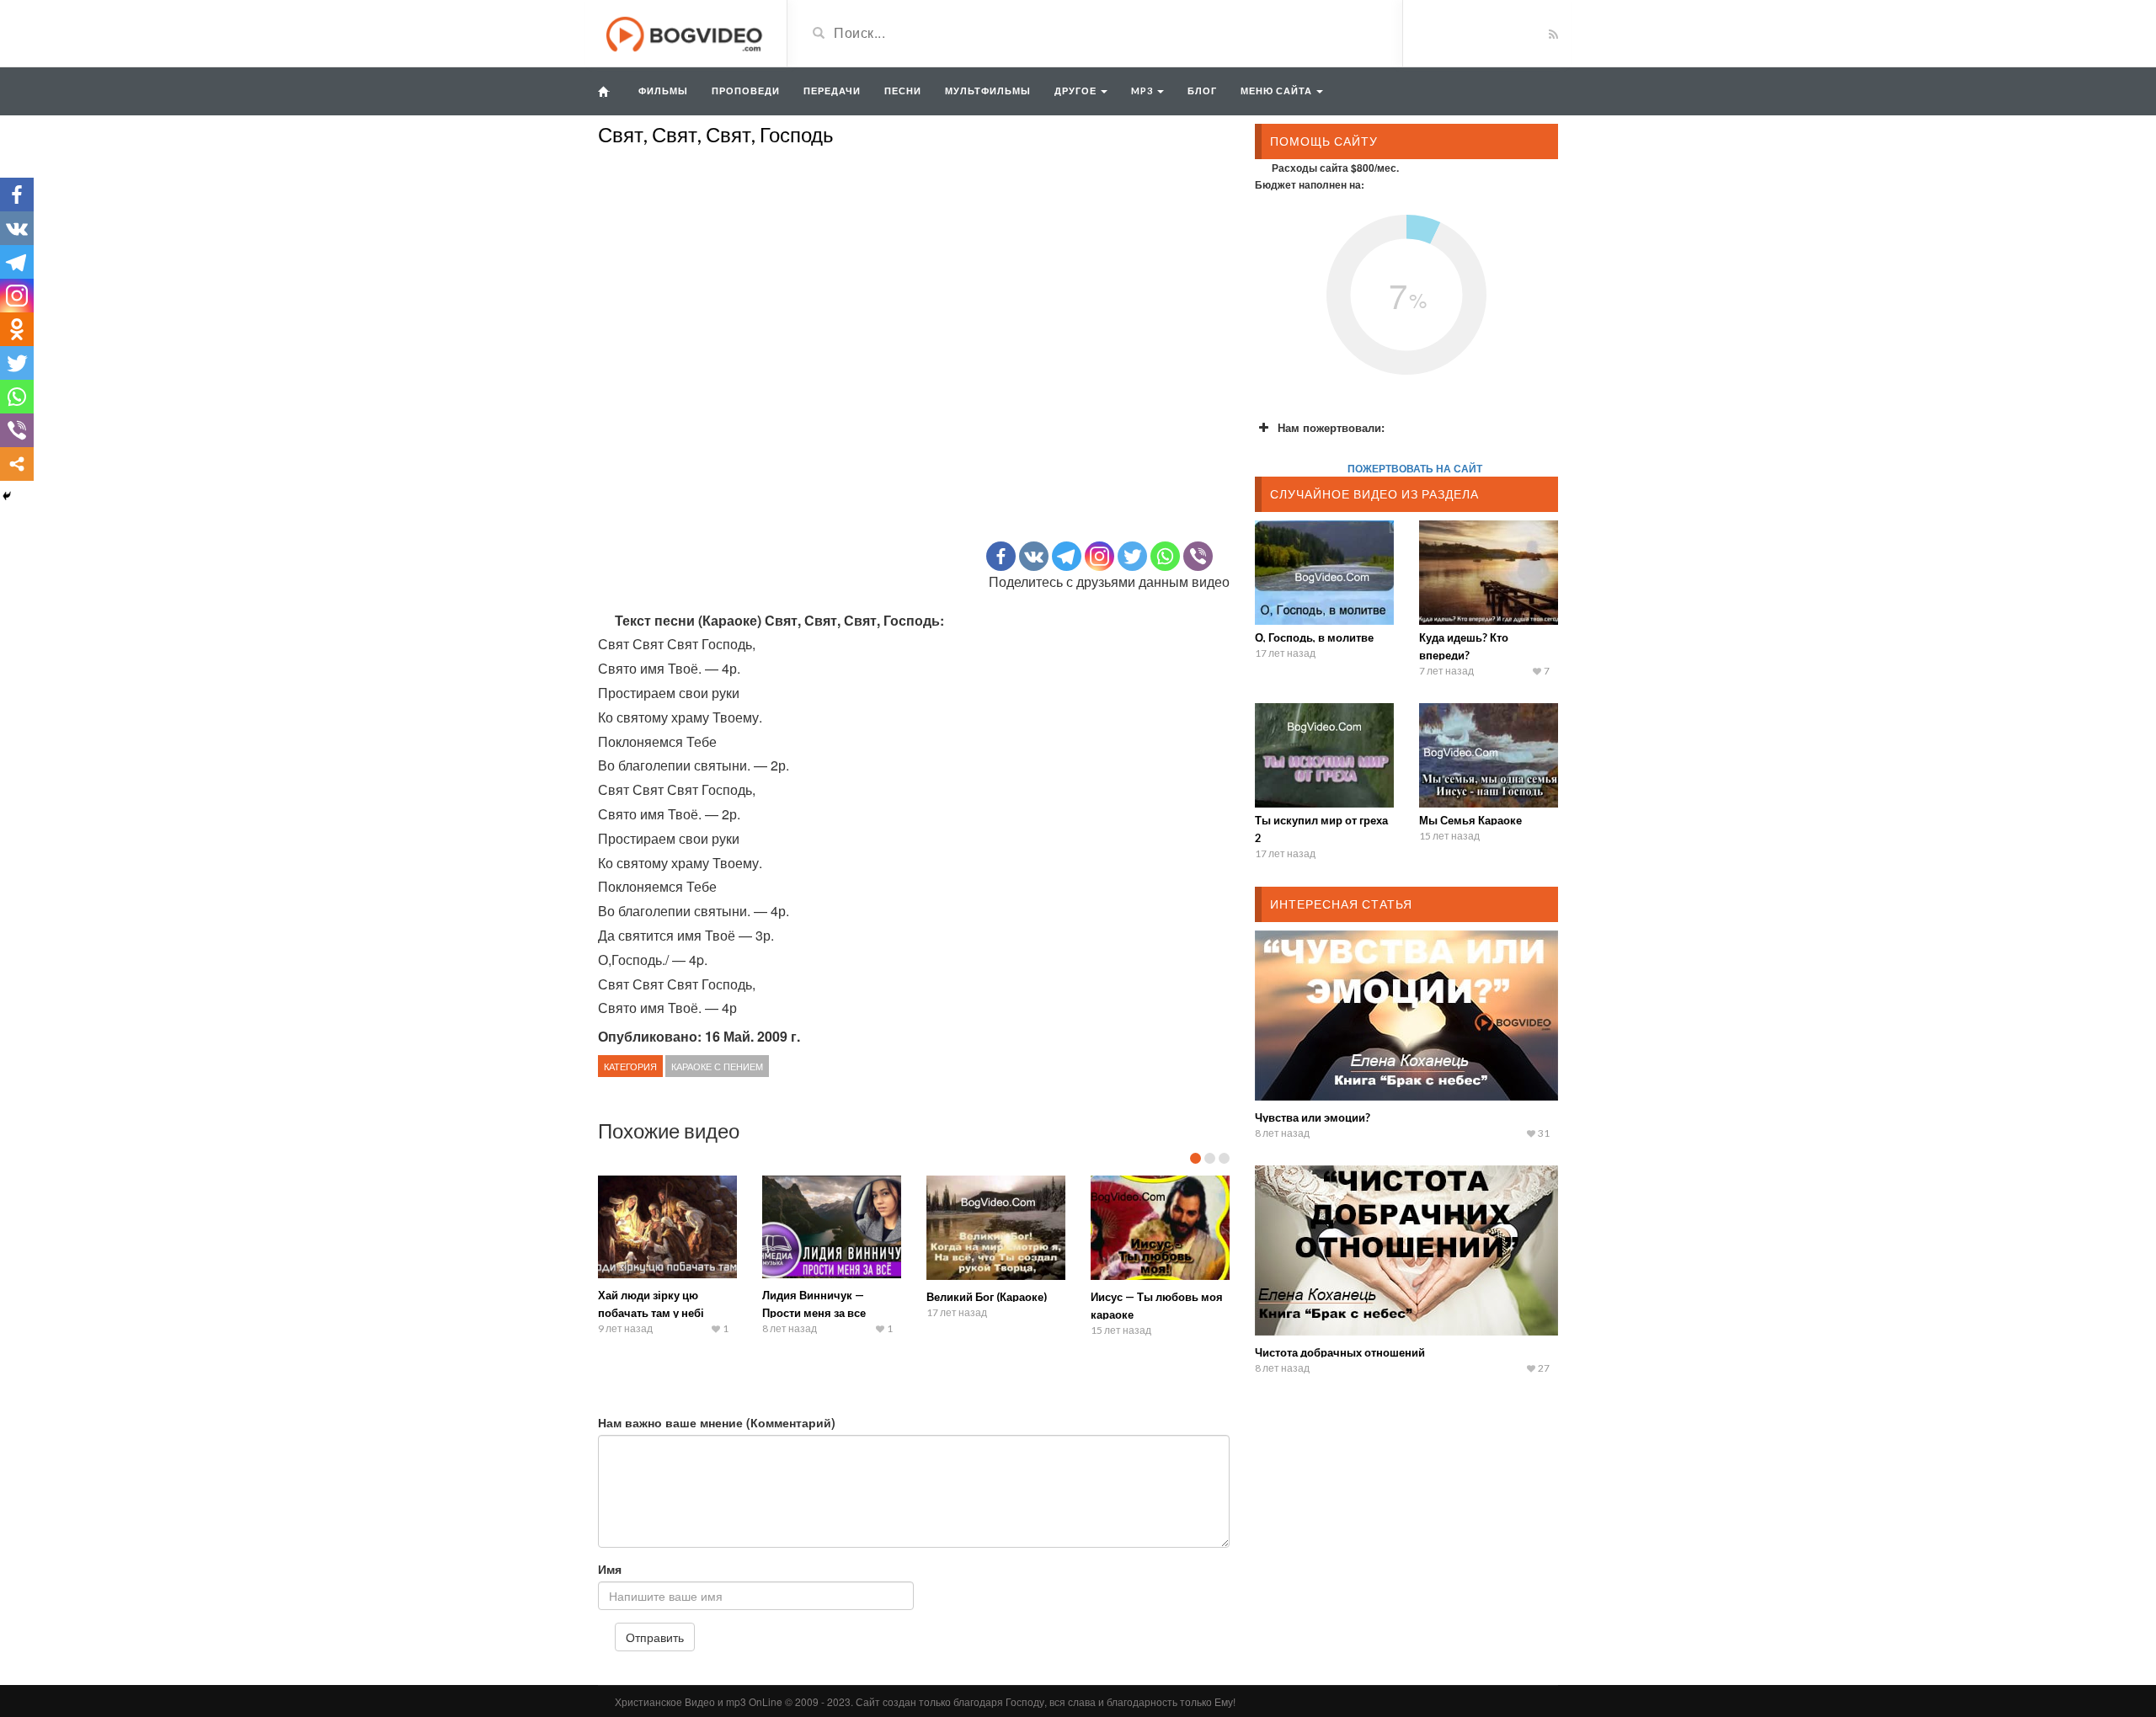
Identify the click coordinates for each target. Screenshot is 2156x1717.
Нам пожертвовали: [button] (1331, 427)
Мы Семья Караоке (1470, 820)
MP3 (1143, 91)
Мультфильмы (988, 91)
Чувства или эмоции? (1313, 1117)
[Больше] (17, 464)
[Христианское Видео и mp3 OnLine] (686, 32)
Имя (610, 1569)
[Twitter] (1132, 556)
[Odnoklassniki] (17, 329)
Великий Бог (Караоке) (987, 1297)
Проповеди (746, 91)
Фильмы (663, 91)
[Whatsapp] (1165, 556)
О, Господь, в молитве (1314, 637)
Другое (1077, 91)
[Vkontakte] (1034, 556)
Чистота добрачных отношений (1340, 1352)
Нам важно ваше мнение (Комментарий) (717, 1422)
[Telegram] (1067, 556)
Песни (903, 91)
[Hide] (7, 496)
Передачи (832, 91)
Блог (1202, 91)
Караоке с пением (717, 1066)
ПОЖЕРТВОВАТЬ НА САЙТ (1415, 468)
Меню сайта (1278, 91)
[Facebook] (1001, 556)
